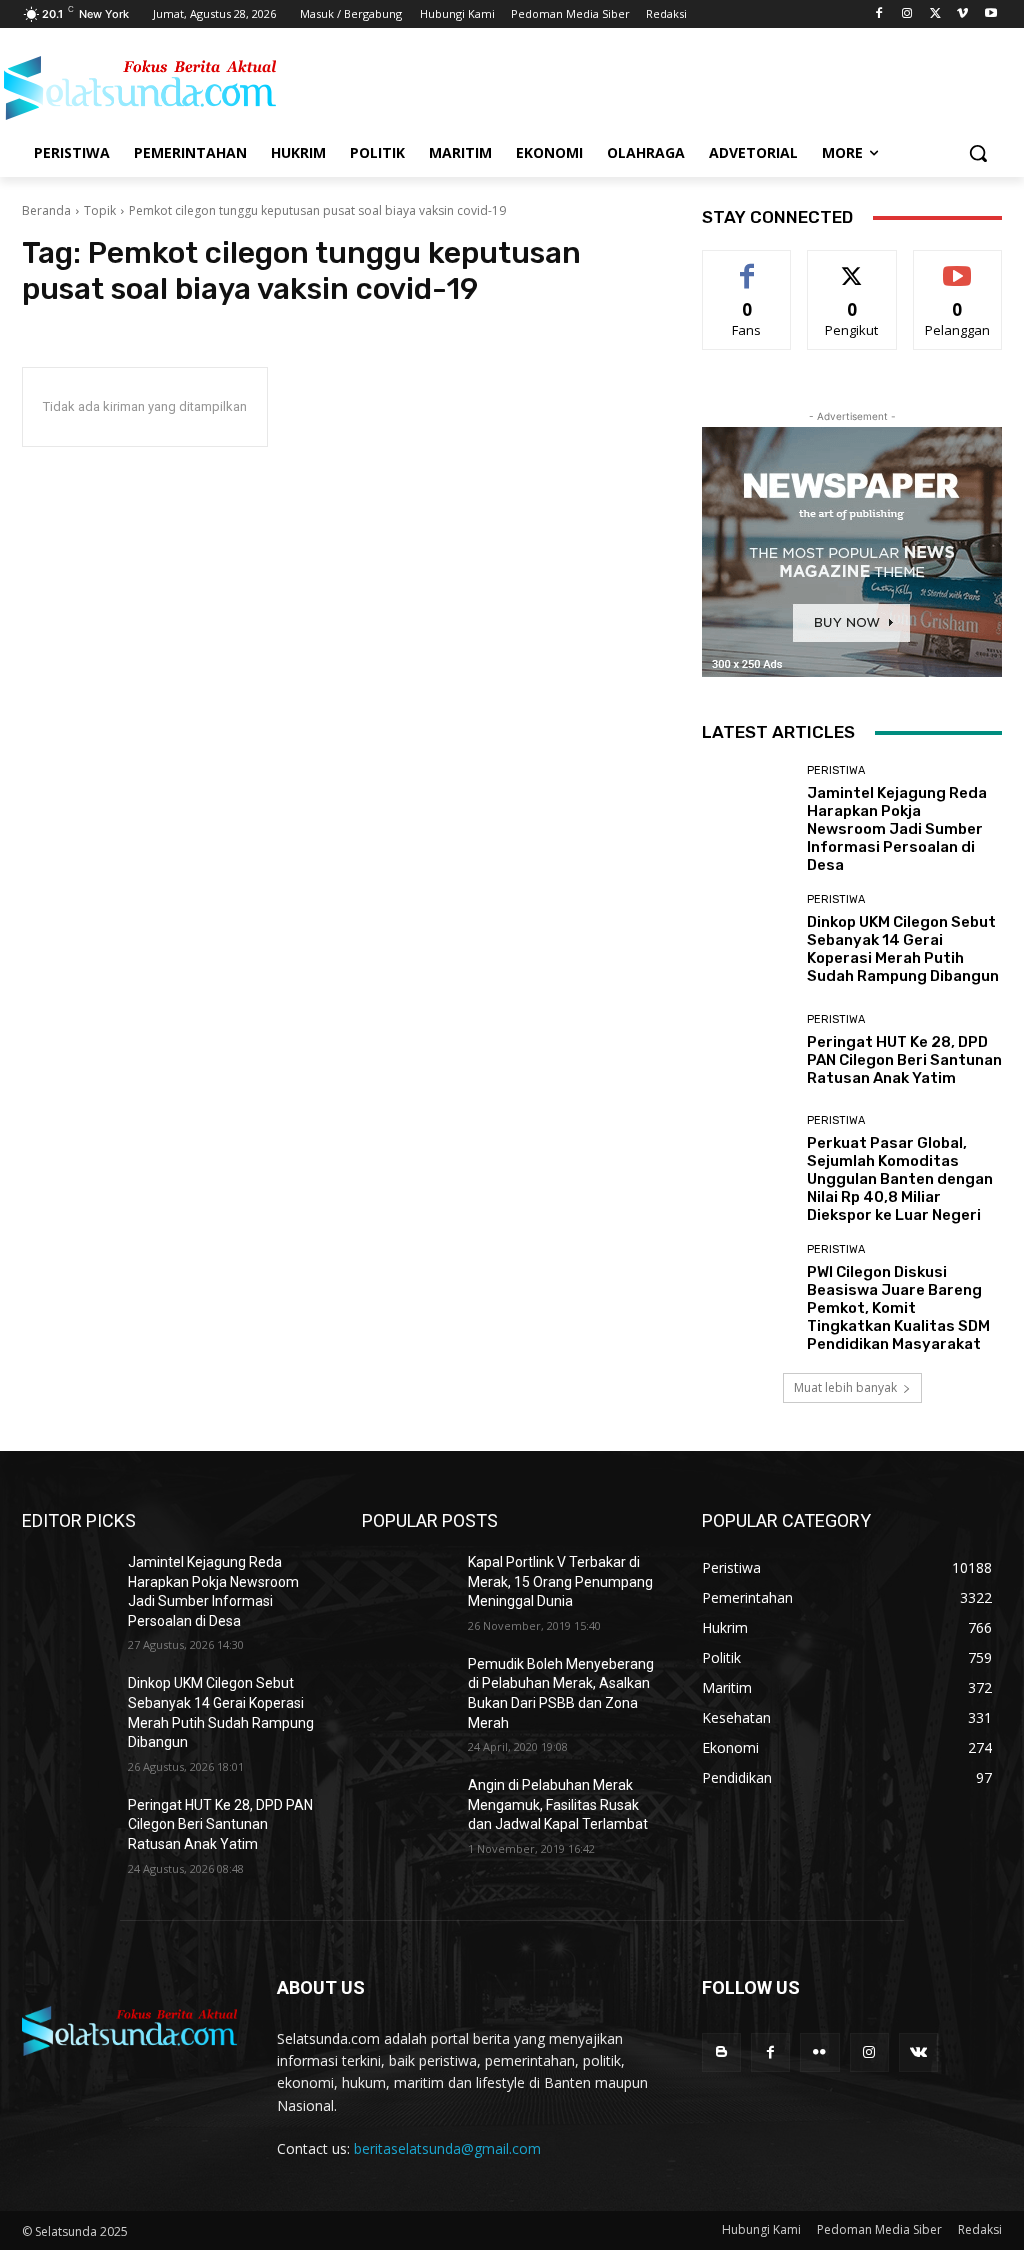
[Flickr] (819, 2052)
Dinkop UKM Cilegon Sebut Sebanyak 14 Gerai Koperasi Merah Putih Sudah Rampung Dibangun (903, 949)
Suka (747, 265)
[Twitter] (935, 14)
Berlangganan (963, 265)
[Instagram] (907, 14)
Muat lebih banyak (845, 1387)
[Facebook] (879, 14)
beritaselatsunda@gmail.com (447, 2148)
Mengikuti (852, 265)
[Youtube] (990, 14)
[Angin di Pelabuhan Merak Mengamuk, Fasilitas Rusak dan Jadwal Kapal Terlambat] (407, 1807)
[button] (978, 153)
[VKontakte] (918, 2052)
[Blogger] (721, 2052)
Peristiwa (836, 770)
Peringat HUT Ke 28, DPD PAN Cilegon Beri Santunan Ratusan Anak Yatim (904, 1060)
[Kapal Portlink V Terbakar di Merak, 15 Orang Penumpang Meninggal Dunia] (407, 1584)
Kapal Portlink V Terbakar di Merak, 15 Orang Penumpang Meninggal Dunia (560, 1581)
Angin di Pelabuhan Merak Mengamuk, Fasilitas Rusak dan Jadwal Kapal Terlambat (558, 1804)
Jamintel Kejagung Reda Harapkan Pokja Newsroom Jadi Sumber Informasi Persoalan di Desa (897, 829)
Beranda (46, 210)
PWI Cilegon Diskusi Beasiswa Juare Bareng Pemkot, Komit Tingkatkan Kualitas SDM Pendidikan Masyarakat (898, 1308)
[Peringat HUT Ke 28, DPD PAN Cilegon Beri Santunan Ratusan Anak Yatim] (747, 1050)
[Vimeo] (962, 14)
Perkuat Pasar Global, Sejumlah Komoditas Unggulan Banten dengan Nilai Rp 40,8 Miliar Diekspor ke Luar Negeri (900, 1179)
